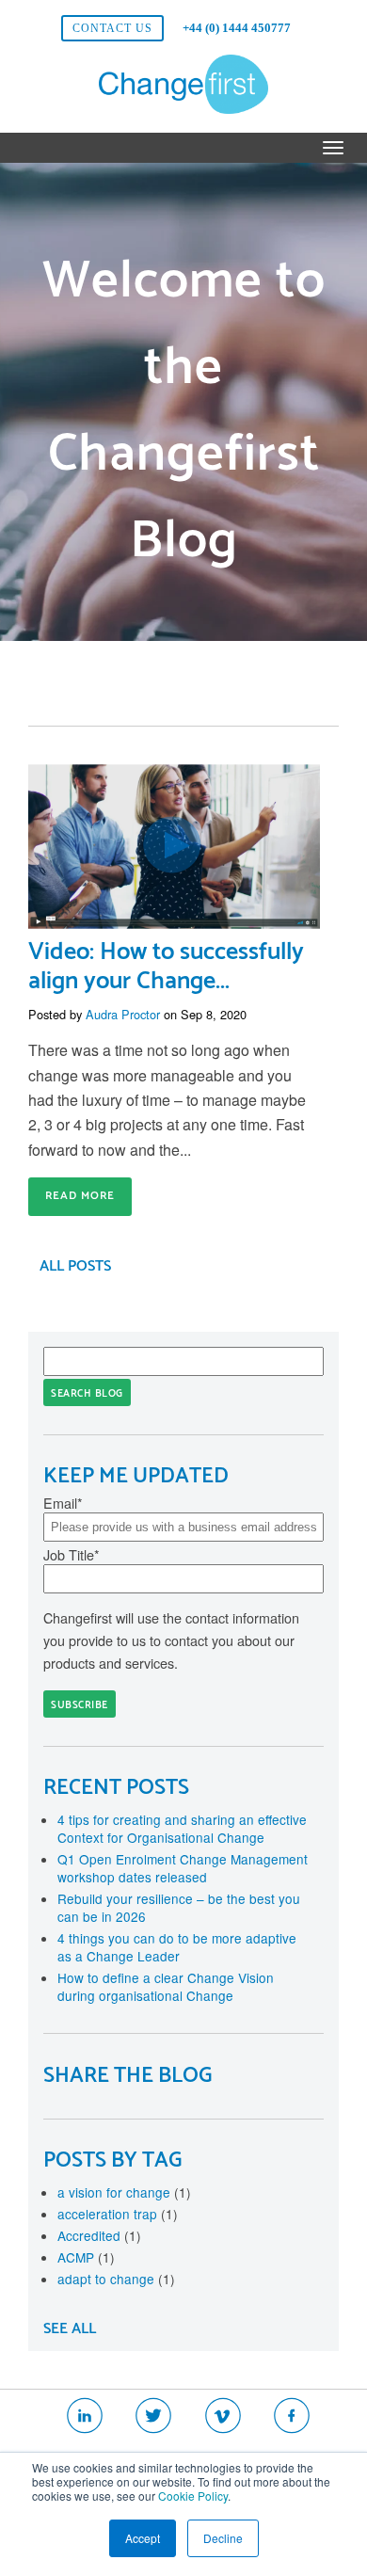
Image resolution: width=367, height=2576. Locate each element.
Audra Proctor (123, 1014)
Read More (80, 1196)
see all (70, 2329)
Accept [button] (143, 2538)
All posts (75, 1266)
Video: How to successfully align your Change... (166, 967)
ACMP (86, 2257)
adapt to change (116, 2279)
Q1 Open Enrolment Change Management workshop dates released (183, 1868)
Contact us (112, 28)
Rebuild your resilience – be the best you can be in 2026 (179, 1907)
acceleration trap (118, 2214)
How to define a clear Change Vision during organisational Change (166, 1986)
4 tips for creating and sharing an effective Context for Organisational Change (182, 1828)
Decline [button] (223, 2538)
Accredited (99, 2235)
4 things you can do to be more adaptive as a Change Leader (177, 1947)
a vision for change (124, 2192)
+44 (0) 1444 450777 (237, 28)
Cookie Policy (193, 2496)
